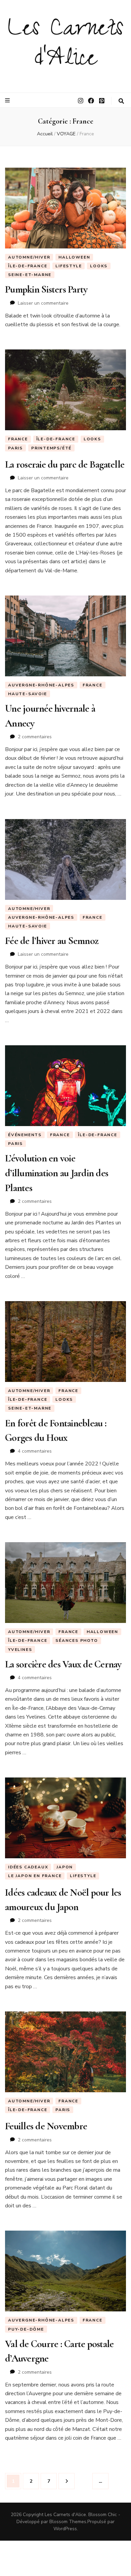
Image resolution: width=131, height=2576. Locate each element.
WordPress (65, 2529)
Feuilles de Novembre (46, 2126)
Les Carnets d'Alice (65, 46)
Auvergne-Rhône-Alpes (41, 685)
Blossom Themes (68, 2522)
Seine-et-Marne (30, 275)
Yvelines (20, 1650)
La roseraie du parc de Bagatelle (65, 464)
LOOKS (99, 266)
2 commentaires (35, 737)
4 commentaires (35, 1451)
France (18, 439)
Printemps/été (51, 448)
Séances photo (77, 1640)
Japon (65, 1867)
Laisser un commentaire (43, 303)
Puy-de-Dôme (26, 2329)
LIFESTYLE (69, 266)
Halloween (74, 257)
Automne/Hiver (29, 257)
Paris (15, 448)
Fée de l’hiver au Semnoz (52, 941)
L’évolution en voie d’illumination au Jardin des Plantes (57, 1173)
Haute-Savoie (28, 694)
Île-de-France (28, 266)
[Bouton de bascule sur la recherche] (121, 101)
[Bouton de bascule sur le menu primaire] (8, 100)
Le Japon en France (35, 1876)
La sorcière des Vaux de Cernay (63, 1664)
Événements (25, 1135)
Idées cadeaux (28, 1867)
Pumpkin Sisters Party (46, 289)
